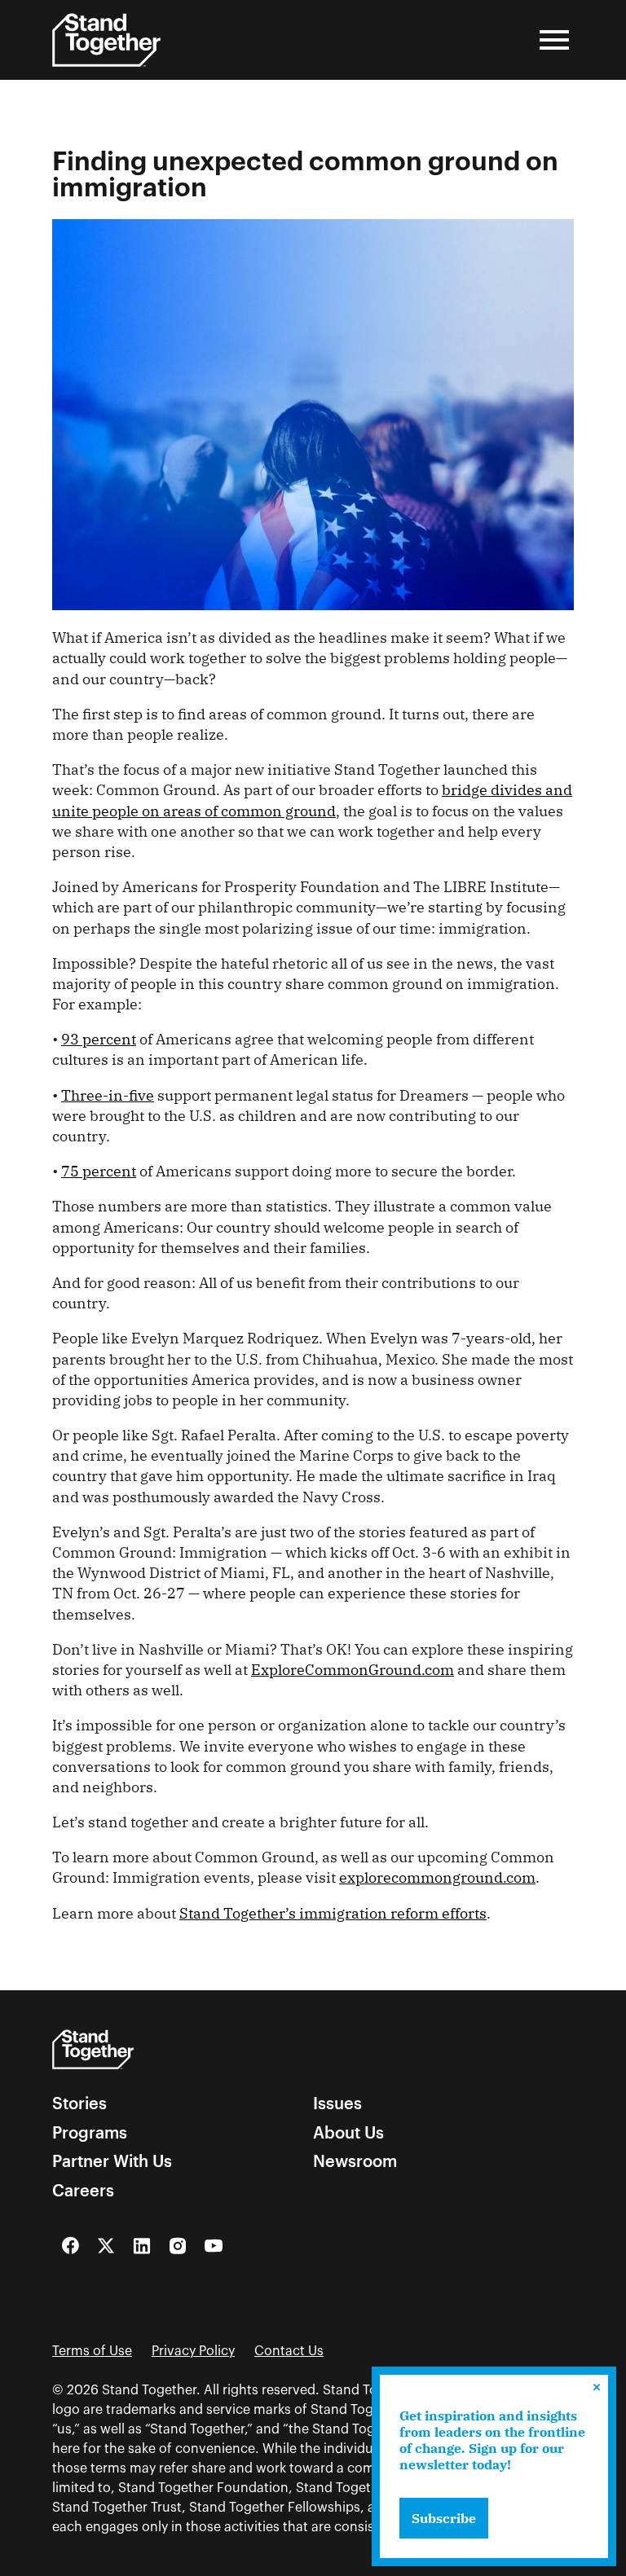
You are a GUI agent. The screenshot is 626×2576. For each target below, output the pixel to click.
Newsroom (355, 2161)
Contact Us (289, 2351)
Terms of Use (92, 2351)
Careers (83, 2191)
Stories (79, 2103)
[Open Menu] (554, 40)
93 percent (99, 1039)
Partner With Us (112, 2161)
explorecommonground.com (437, 1877)
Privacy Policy (193, 2351)
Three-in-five (108, 1095)
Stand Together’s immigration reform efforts (333, 1913)
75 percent (99, 1171)
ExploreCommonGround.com (353, 1670)
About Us (348, 2133)
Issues (337, 2103)
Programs (90, 2133)
